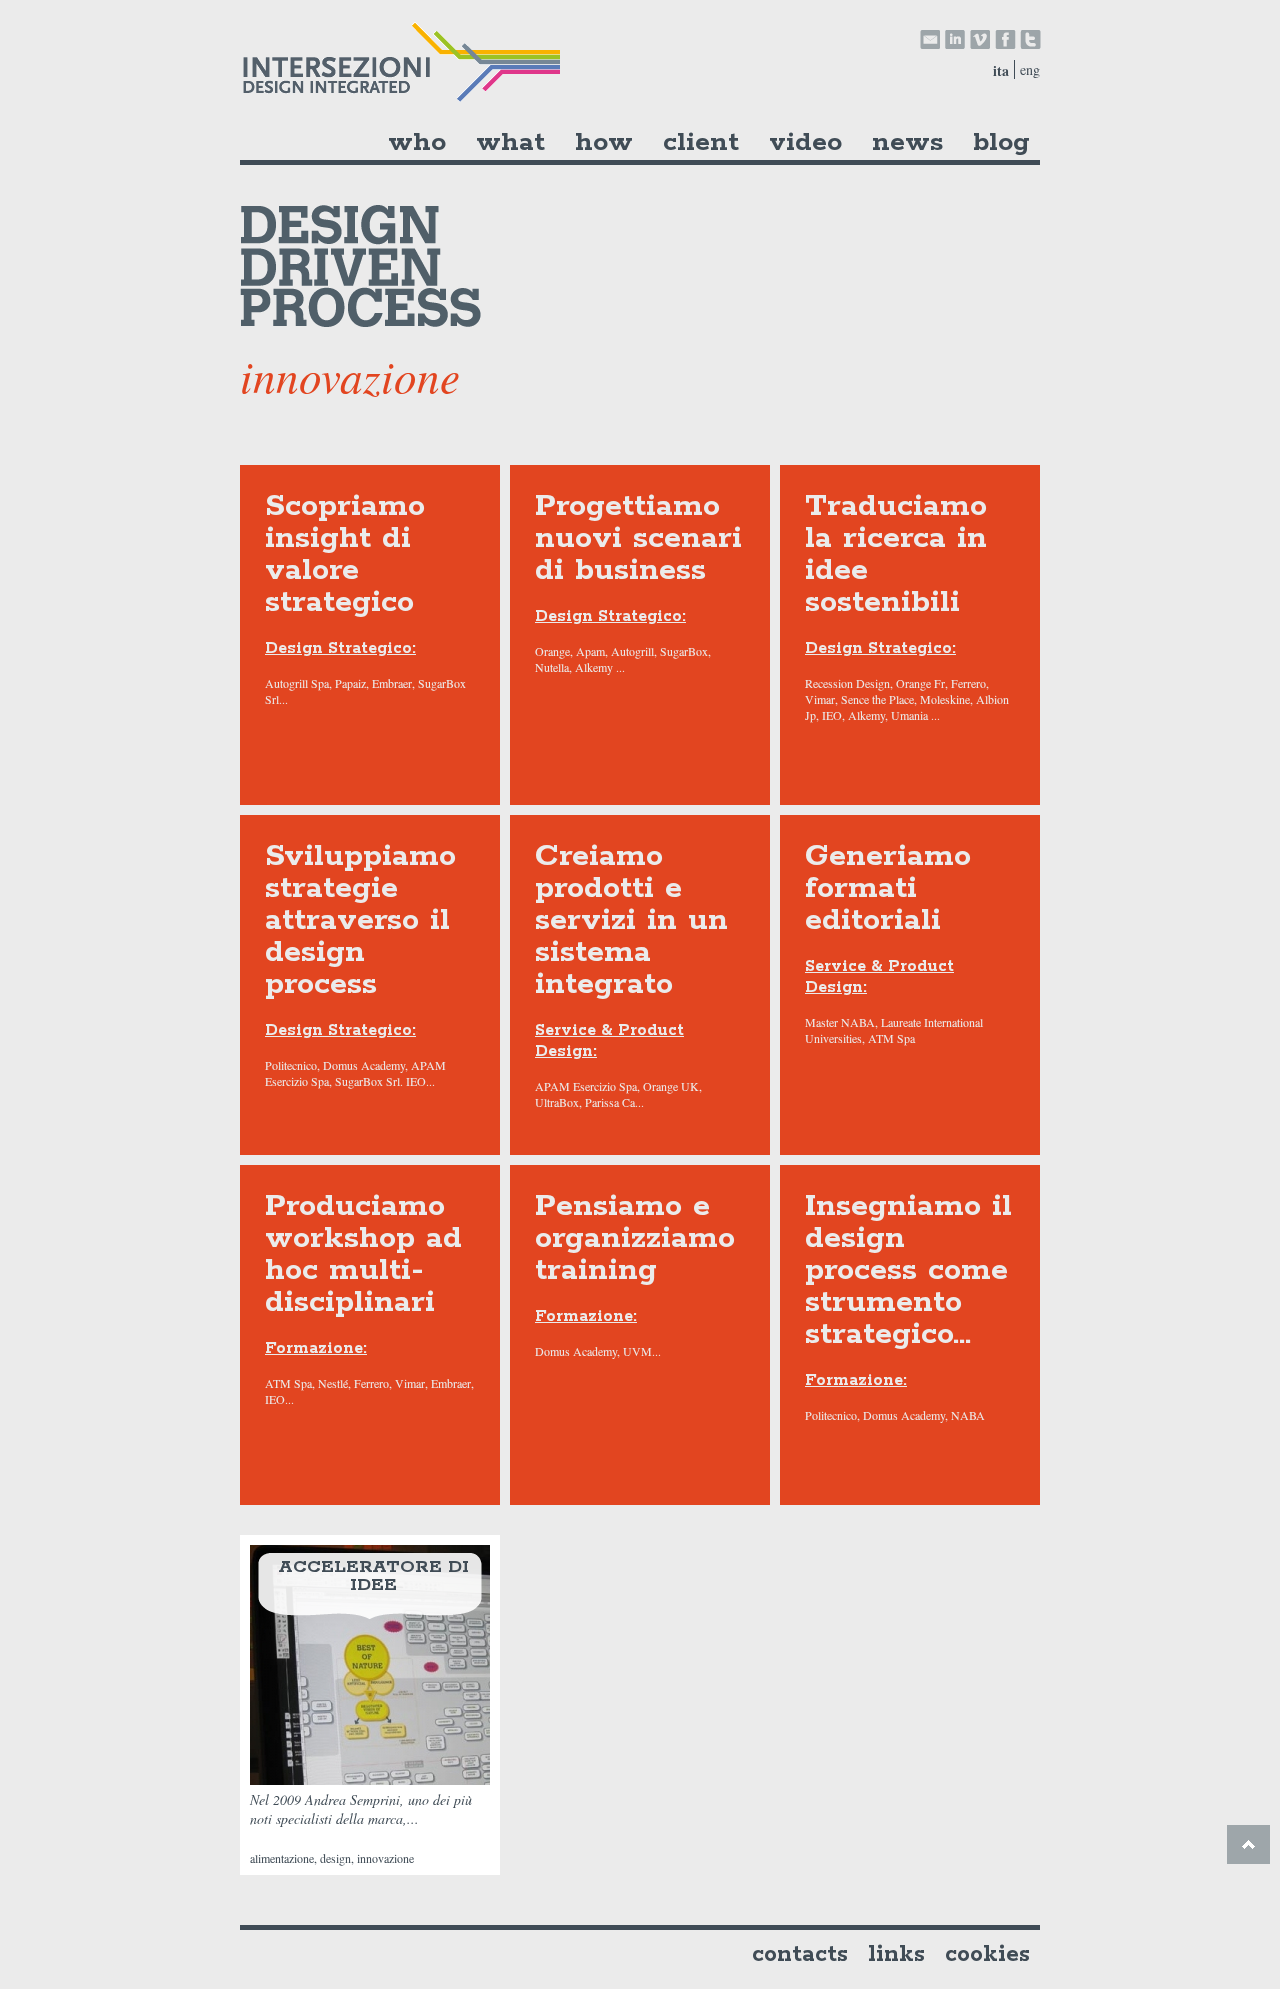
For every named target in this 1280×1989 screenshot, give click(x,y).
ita (1001, 70)
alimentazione (282, 1858)
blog (1001, 142)
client (701, 142)
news (907, 142)
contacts (800, 1954)
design (335, 1858)
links (896, 1954)
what (510, 142)
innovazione (385, 1858)
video (805, 142)
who (417, 142)
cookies (987, 1954)
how (604, 142)
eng (1030, 69)
